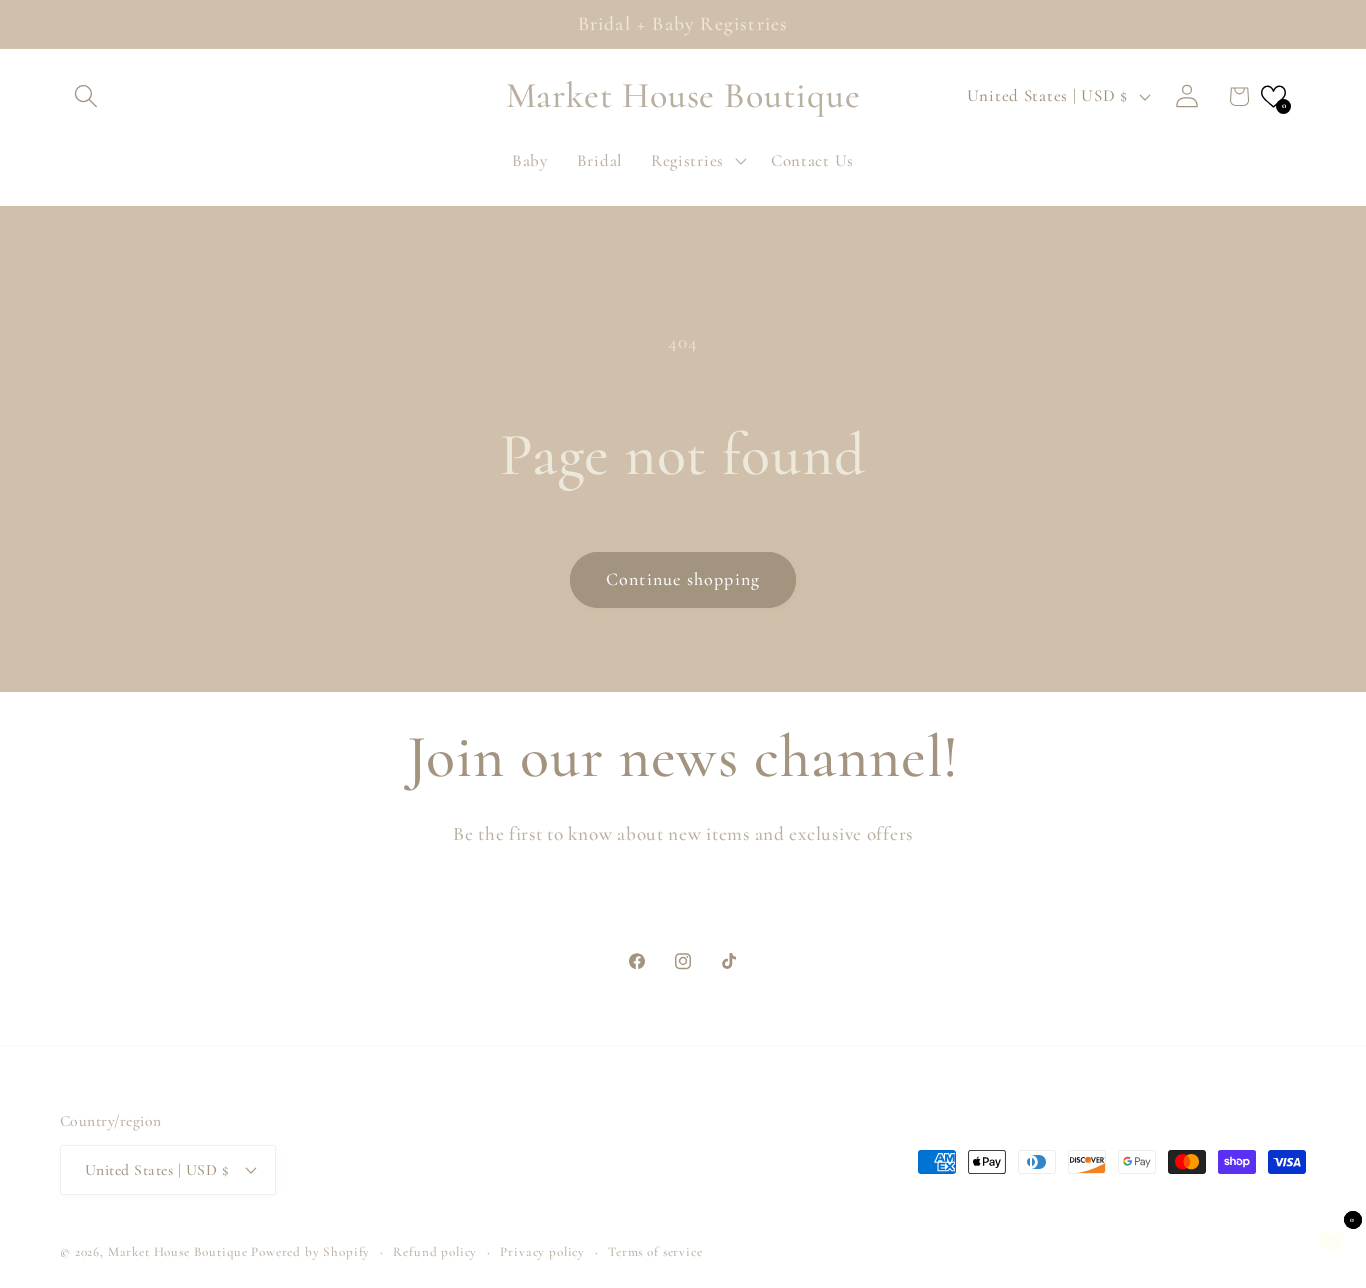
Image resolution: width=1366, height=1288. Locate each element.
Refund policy (435, 1252)
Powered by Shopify (310, 1252)
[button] (86, 96)
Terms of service (655, 1252)
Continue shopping (683, 579)
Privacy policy (542, 1252)
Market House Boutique (178, 1252)
